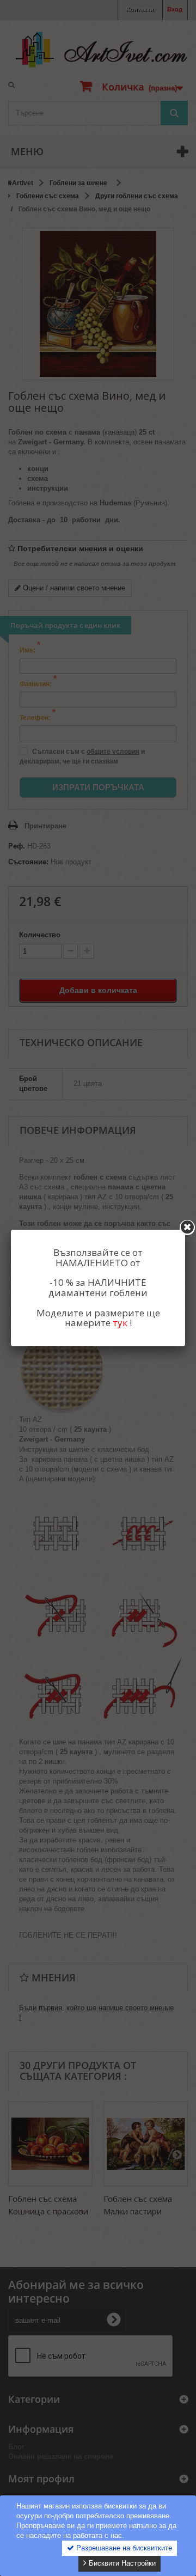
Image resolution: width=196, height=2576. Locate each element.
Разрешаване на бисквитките (123, 2548)
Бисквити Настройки (121, 2563)
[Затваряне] (187, 1228)
